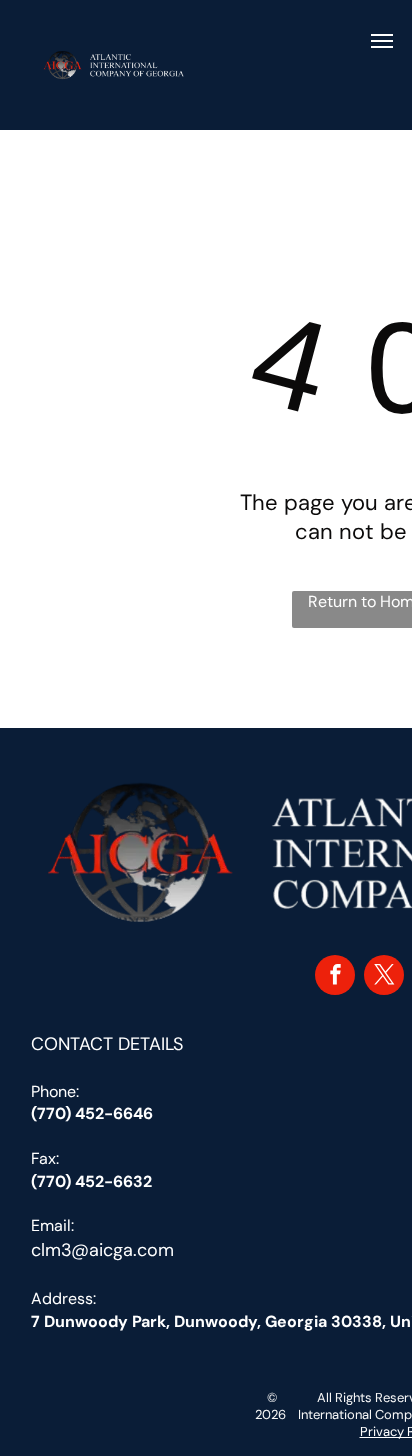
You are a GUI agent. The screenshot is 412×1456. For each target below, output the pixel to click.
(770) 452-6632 (91, 1181)
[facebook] (335, 977)
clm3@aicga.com (102, 1250)
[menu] (382, 41)
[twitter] (384, 977)
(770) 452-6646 (92, 1113)
